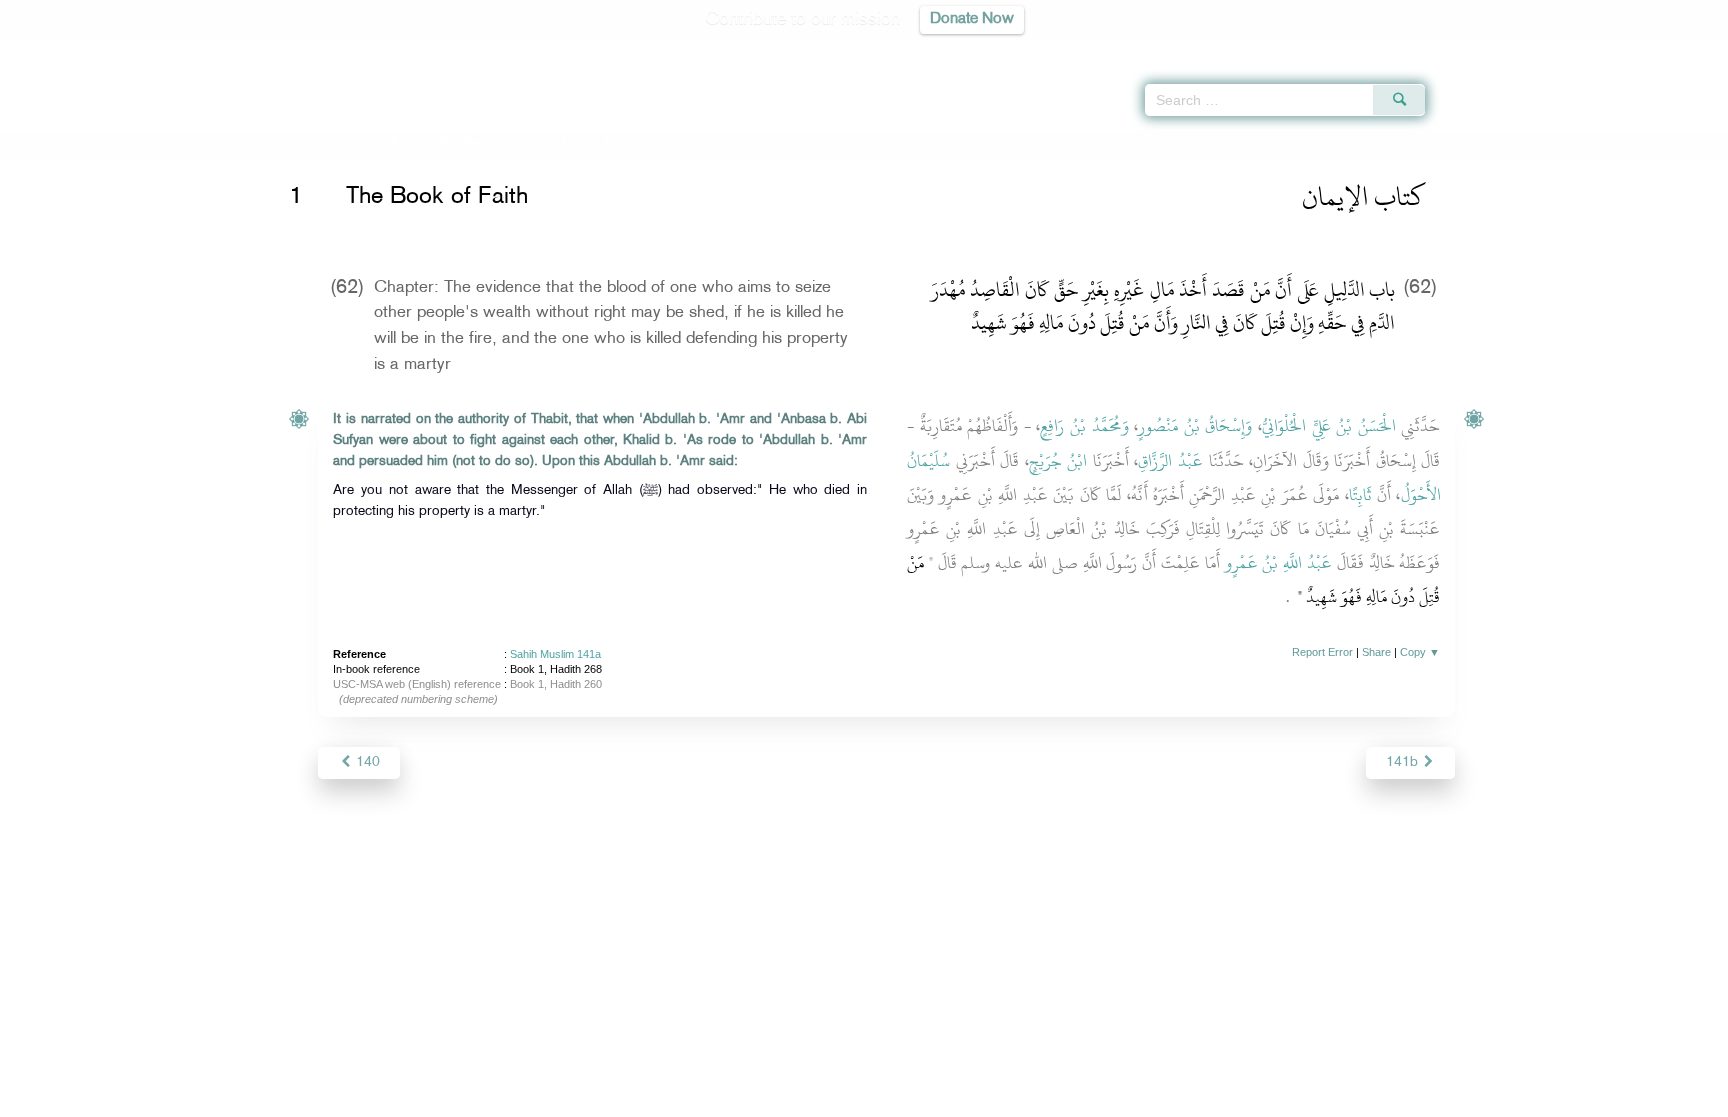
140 (366, 762)
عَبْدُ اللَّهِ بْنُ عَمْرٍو (1278, 563)
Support (771, 1098)
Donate (988, 1098)
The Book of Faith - (528, 143)
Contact (925, 1098)
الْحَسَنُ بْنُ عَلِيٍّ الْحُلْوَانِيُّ (1329, 426)
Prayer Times (1610, 50)
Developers (849, 1098)
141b (1404, 762)
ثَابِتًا (1360, 495)
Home (318, 143)
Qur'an (1479, 50)
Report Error (1322, 652)
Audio (1679, 50)
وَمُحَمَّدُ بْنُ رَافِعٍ (1084, 426)
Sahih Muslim (386, 143)
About (661, 1098)
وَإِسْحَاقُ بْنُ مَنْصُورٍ (1195, 426)
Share (1376, 652)
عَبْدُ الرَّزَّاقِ (1170, 461)
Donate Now (972, 19)
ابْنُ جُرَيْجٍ (1058, 461)
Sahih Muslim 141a (555, 654)
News (712, 1098)
